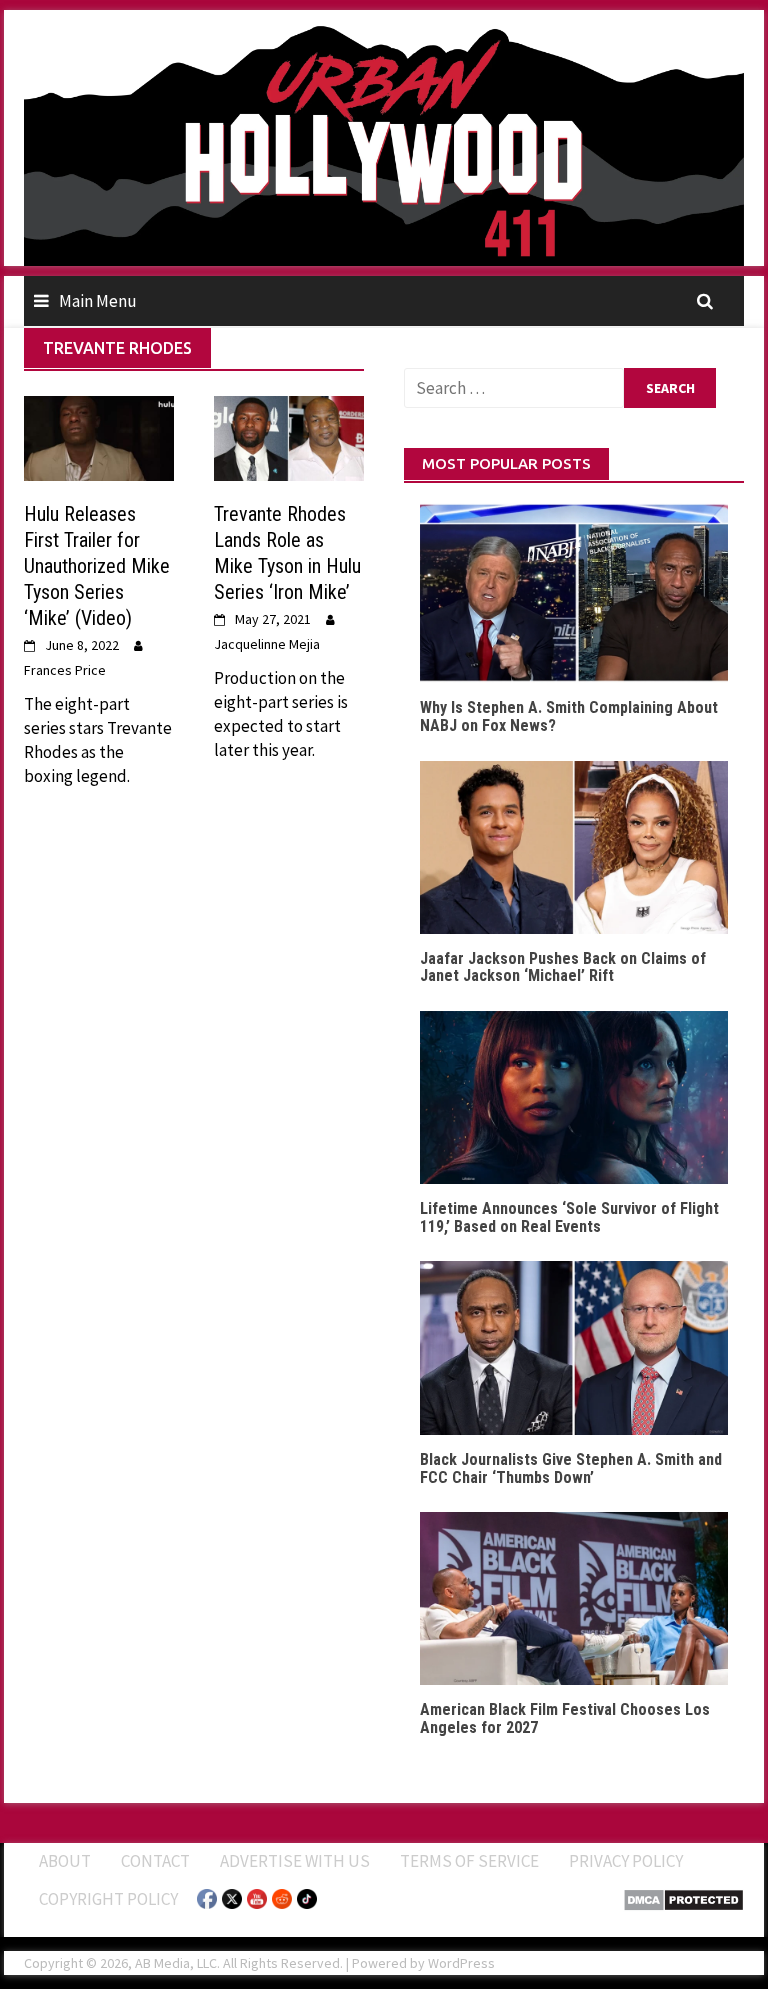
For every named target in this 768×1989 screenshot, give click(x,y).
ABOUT (65, 1861)
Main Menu (98, 301)
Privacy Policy (626, 1861)
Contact (155, 1861)
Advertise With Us (295, 1861)
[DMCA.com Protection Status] (683, 1898)
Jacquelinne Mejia (267, 644)
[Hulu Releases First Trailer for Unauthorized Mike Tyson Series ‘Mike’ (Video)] (99, 437)
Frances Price (65, 670)
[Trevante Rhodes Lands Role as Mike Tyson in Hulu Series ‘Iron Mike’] (289, 437)
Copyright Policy (108, 1899)
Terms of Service (469, 1861)
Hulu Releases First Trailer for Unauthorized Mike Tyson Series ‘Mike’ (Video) (97, 566)
